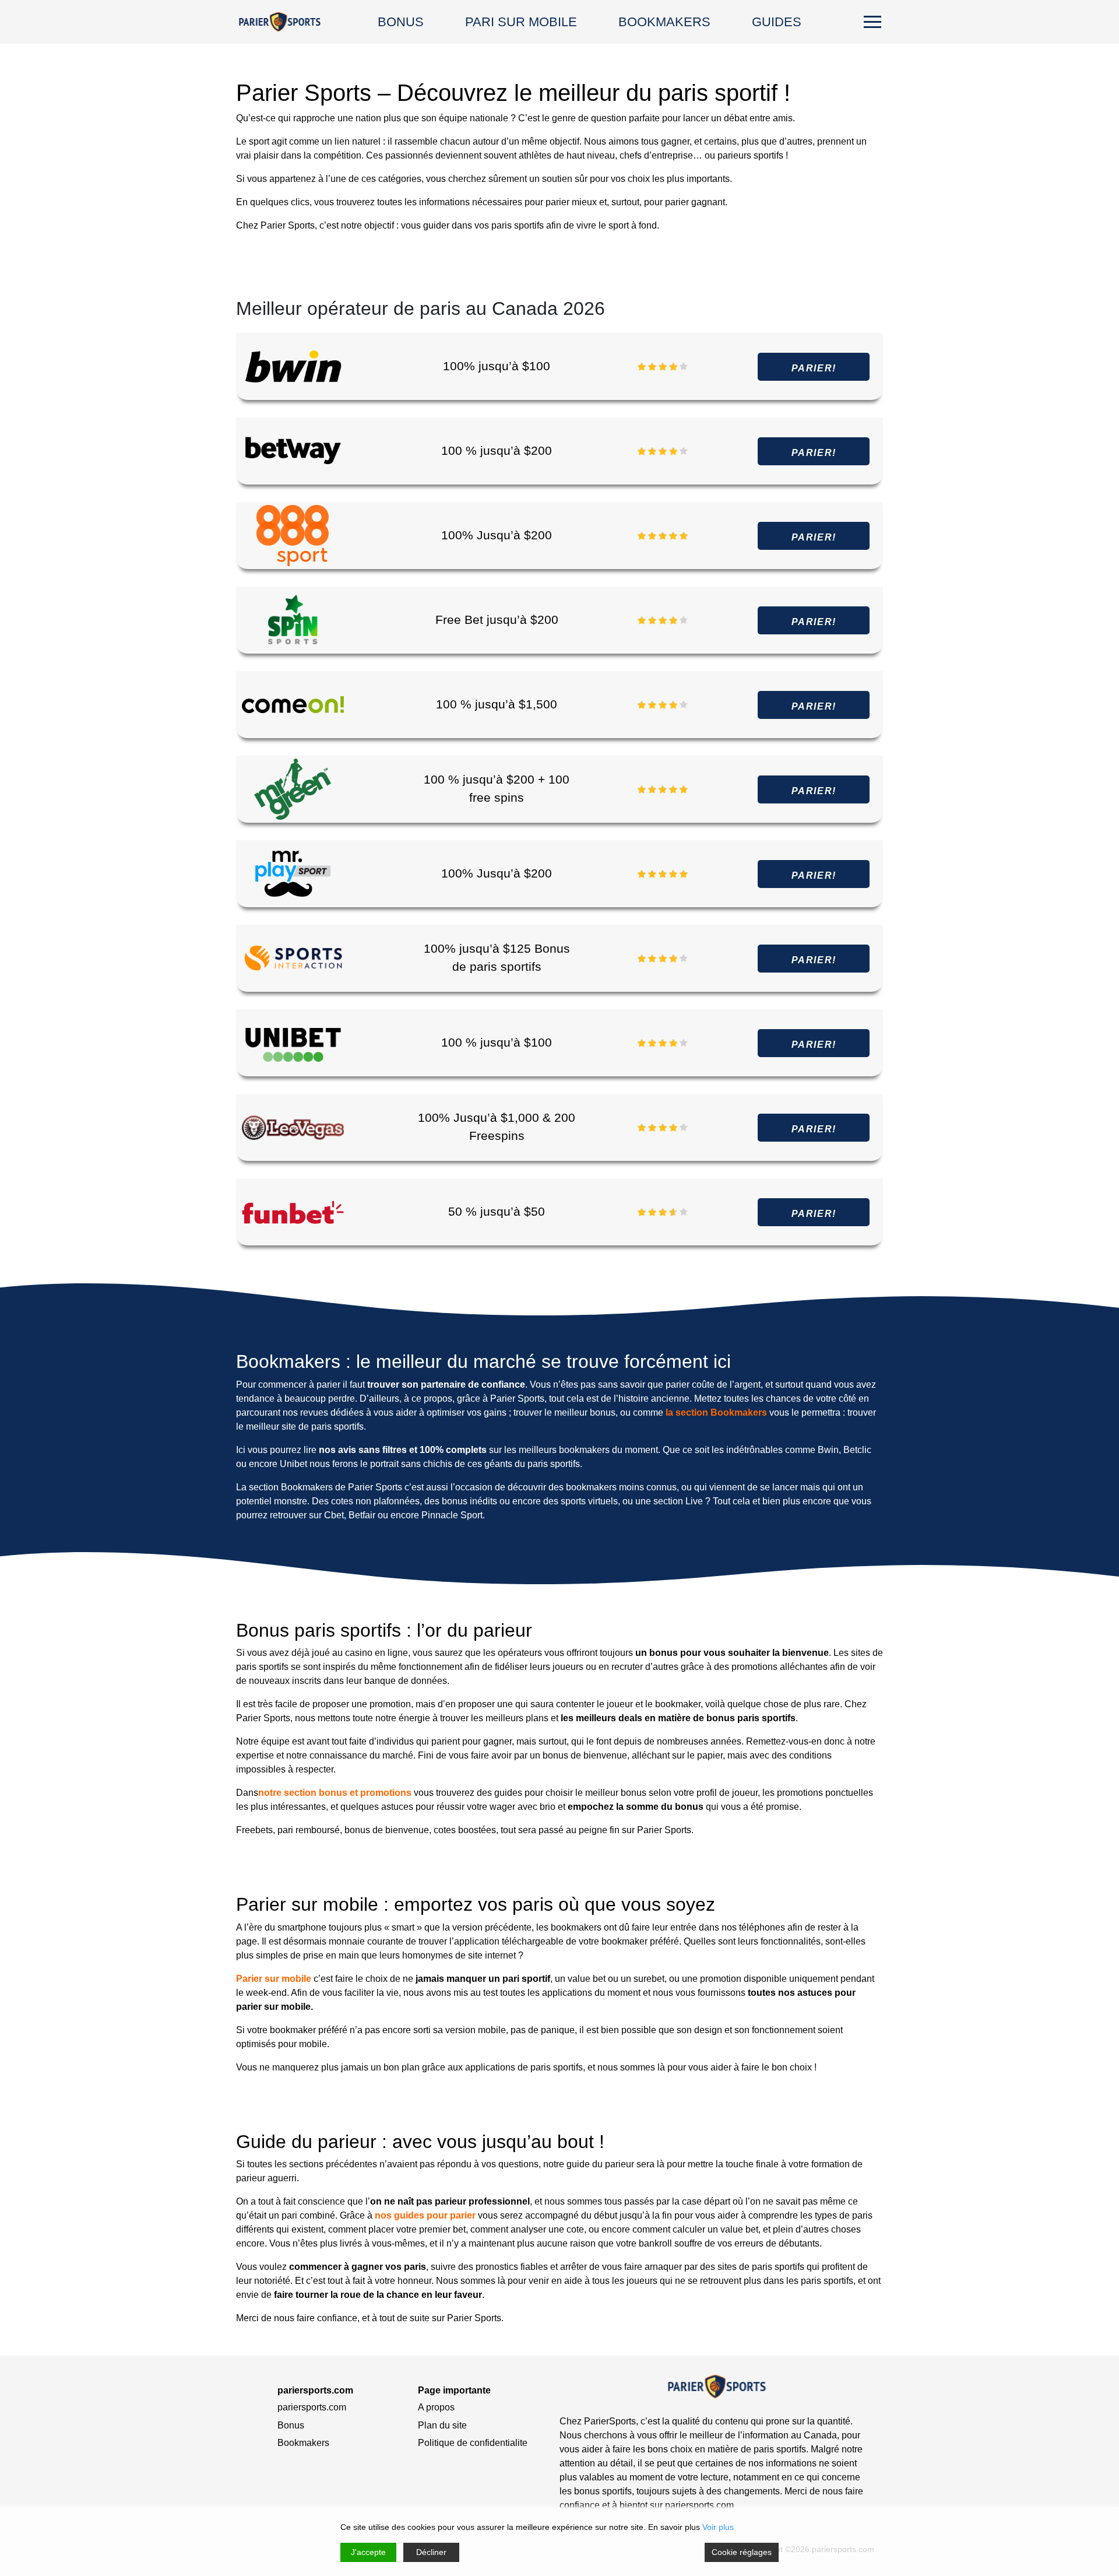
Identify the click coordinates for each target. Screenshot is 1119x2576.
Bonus (291, 2425)
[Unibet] (293, 1042)
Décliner (431, 2552)
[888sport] (293, 535)
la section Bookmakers (716, 1412)
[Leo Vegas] (293, 1127)
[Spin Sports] (293, 620)
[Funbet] (293, 1211)
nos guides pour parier (425, 2215)
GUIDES (777, 22)
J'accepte (368, 2552)
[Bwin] (293, 366)
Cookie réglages (742, 2552)
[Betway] (293, 450)
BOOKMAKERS (664, 22)
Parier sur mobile (274, 1979)
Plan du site (442, 2425)
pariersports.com (312, 2407)
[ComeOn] (293, 704)
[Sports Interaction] (293, 958)
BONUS (401, 22)
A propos (436, 2407)
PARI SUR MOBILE (521, 22)
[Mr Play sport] (293, 873)
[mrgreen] (293, 789)
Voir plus (718, 2527)
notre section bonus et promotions (335, 1793)
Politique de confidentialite (473, 2443)
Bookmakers (303, 2443)
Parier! (814, 368)
